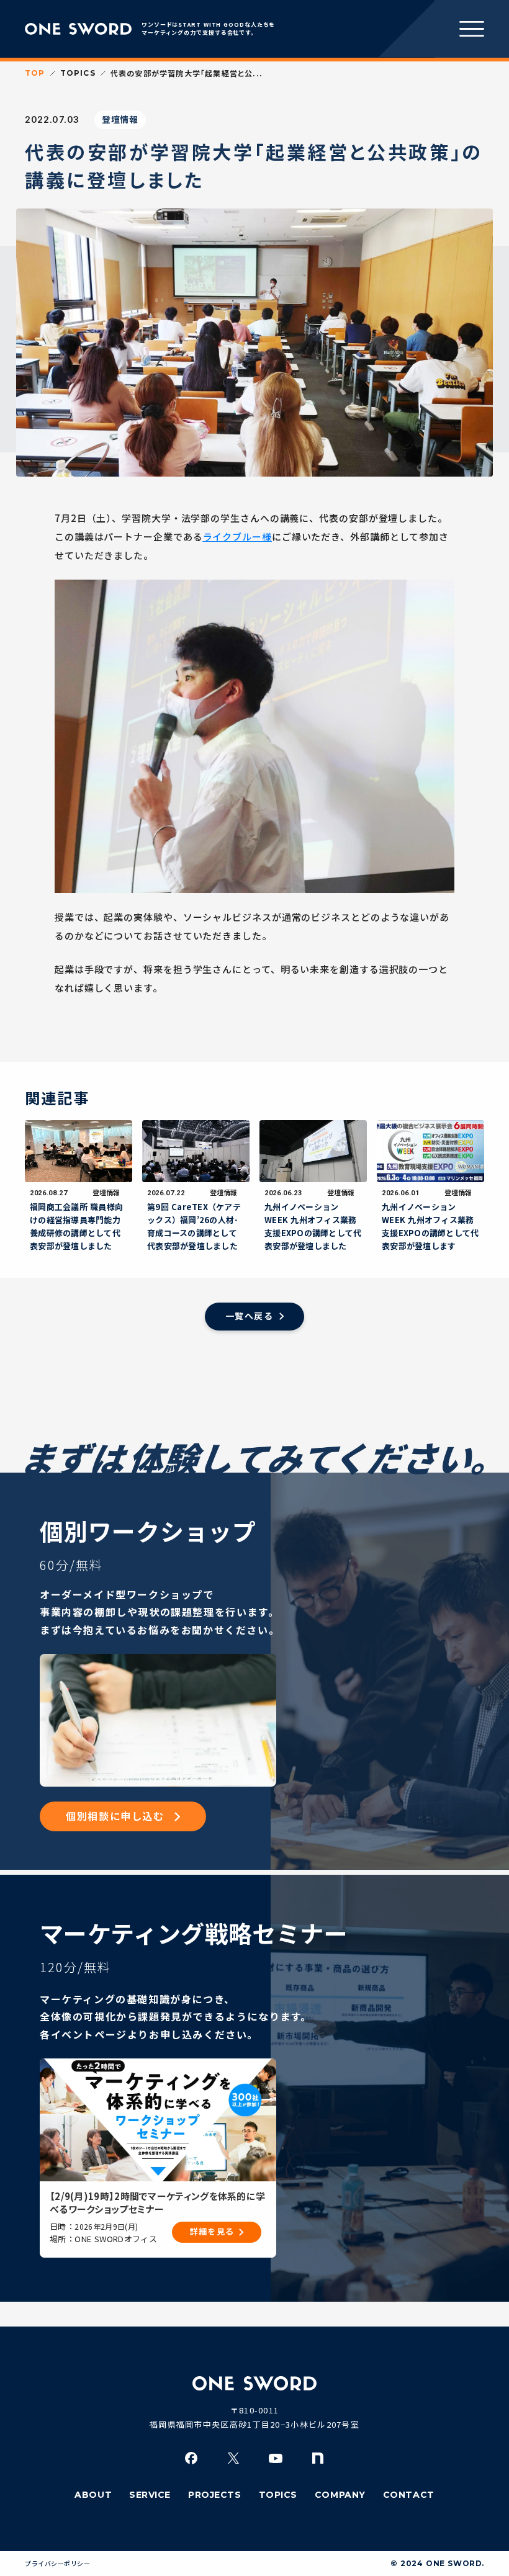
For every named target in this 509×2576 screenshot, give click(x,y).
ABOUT (93, 2495)
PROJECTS (214, 2495)
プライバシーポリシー (57, 2564)
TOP (35, 73)
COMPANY (340, 2495)
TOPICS (78, 73)
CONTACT (409, 2495)
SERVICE (150, 2495)
